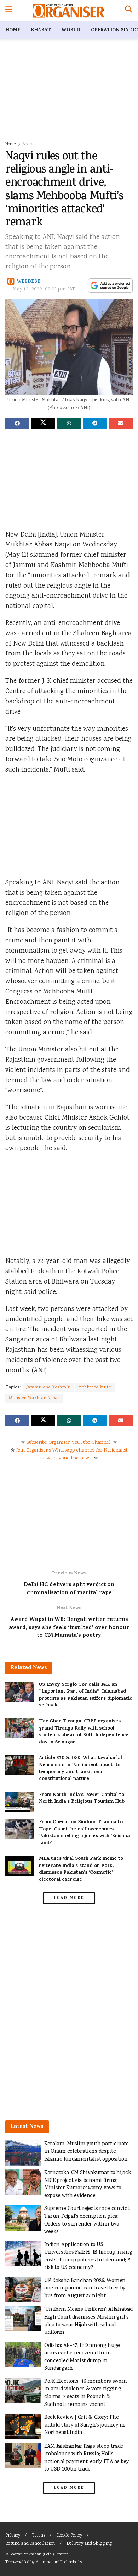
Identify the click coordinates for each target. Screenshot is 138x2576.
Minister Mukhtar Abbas (34, 1398)
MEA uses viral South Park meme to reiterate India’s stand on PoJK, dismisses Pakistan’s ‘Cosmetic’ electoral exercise (81, 1869)
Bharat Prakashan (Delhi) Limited (39, 2555)
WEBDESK (29, 282)
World (71, 30)
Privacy (13, 2536)
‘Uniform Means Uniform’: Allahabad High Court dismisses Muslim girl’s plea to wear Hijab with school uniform (88, 2321)
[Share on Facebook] (17, 423)
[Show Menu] (9, 11)
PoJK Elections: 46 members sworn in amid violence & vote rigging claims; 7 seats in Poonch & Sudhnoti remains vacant (86, 2393)
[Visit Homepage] (68, 11)
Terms (38, 2536)
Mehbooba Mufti (95, 1387)
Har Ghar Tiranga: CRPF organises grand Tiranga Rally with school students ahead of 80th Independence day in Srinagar (84, 1732)
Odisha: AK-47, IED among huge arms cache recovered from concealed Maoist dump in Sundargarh (82, 2357)
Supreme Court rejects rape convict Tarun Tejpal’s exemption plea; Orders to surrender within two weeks (87, 2220)
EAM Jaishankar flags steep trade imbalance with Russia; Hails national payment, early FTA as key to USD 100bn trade (87, 2458)
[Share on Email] (121, 423)
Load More (69, 1898)
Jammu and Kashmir (48, 1387)
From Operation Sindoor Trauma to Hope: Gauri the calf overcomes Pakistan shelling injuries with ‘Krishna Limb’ (84, 1833)
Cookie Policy (69, 2536)
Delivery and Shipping (89, 2544)
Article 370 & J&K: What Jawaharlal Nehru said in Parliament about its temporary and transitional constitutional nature (80, 1769)
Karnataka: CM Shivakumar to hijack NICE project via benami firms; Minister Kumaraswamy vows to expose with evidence (88, 2184)
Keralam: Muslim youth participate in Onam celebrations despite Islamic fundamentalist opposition (87, 2152)
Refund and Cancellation (30, 2544)
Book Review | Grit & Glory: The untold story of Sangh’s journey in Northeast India (85, 2425)
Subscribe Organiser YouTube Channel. (69, 1443)
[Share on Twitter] (43, 423)
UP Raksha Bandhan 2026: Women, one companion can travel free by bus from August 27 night (85, 2288)
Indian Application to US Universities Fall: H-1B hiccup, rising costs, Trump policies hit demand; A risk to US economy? (88, 2256)
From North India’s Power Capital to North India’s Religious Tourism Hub (82, 1799)
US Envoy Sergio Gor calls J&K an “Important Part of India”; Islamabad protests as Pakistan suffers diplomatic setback (86, 1695)
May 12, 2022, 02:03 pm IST (44, 290)
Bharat (41, 30)
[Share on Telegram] (95, 423)
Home (13, 30)
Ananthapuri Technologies (59, 2562)
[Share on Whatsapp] (69, 423)
